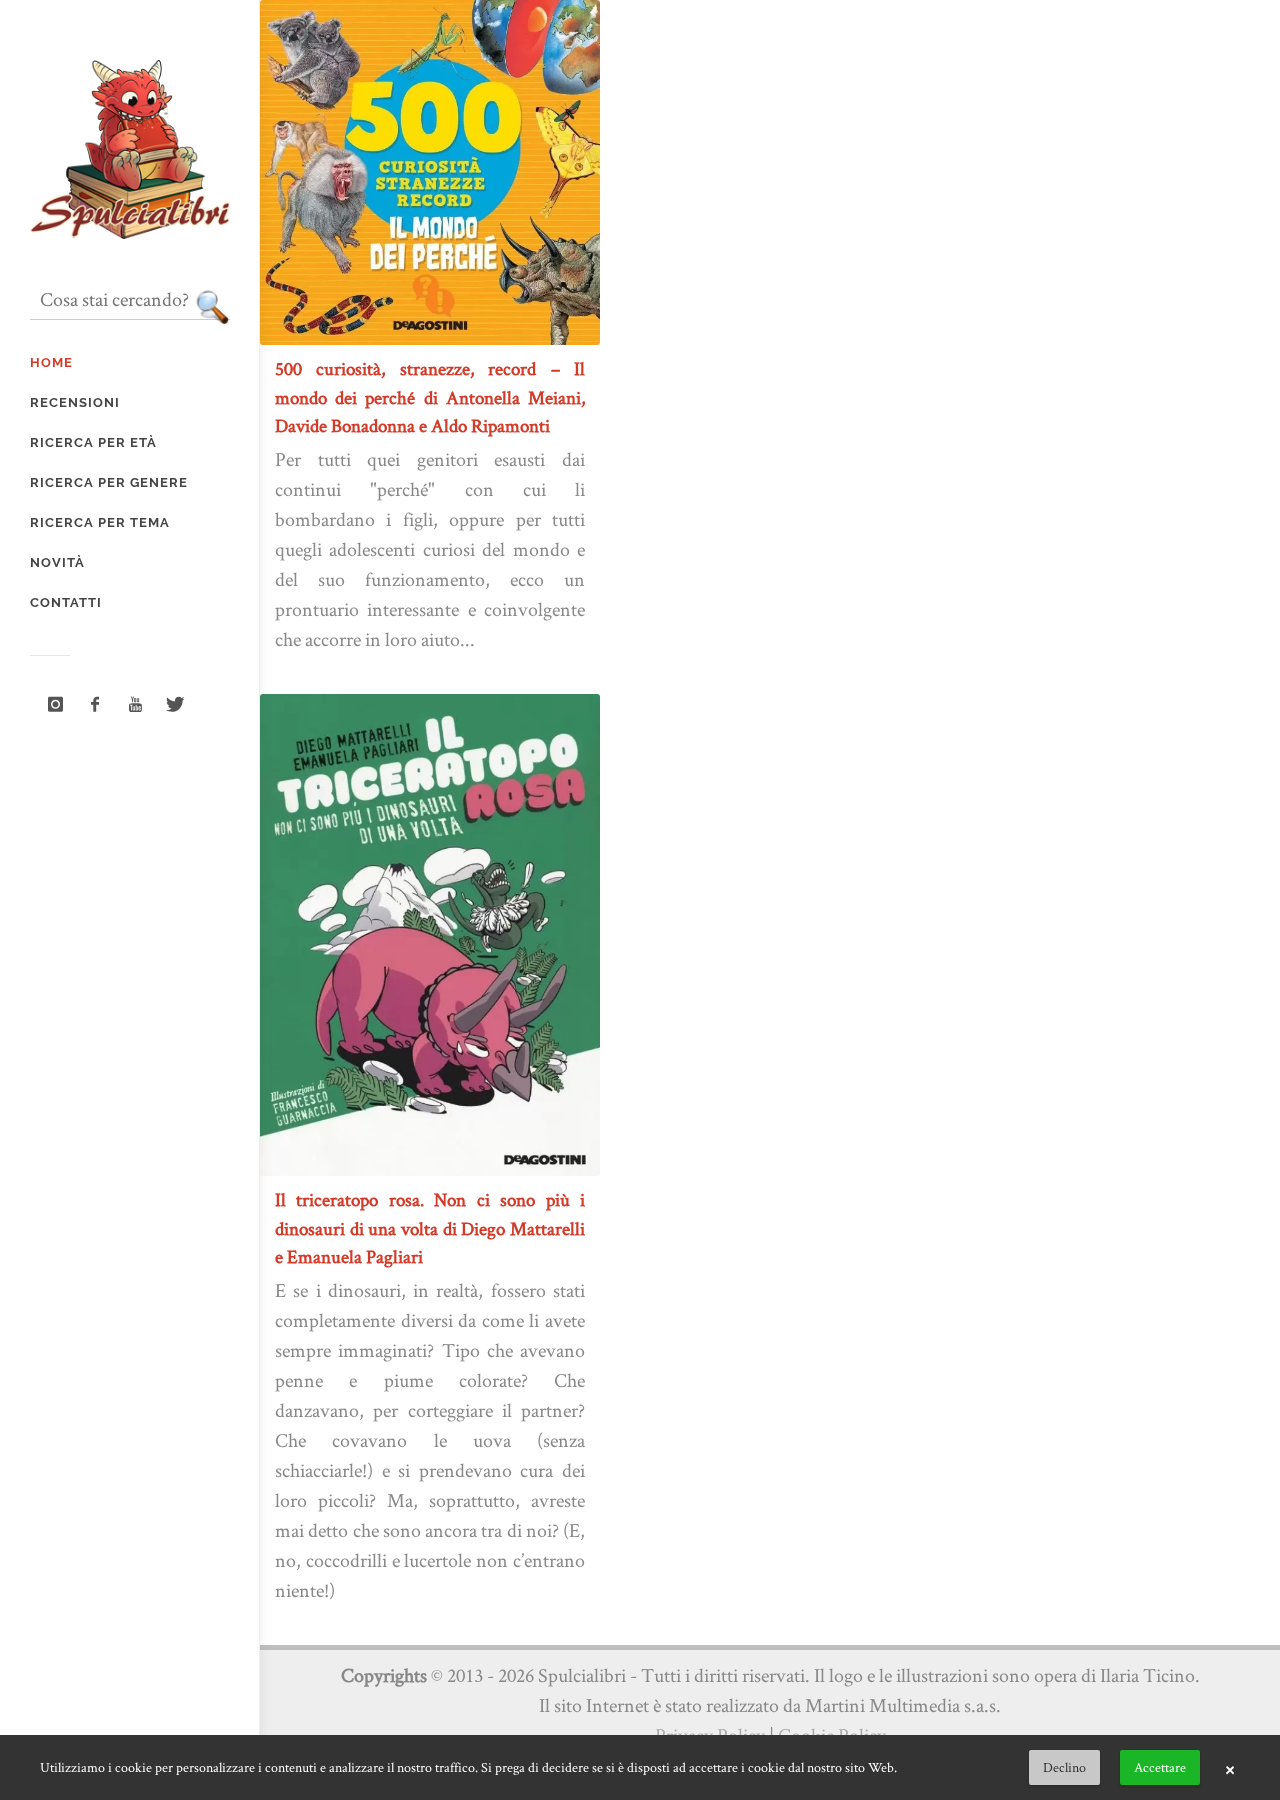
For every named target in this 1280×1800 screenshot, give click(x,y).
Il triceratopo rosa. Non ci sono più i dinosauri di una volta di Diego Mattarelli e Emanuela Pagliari (430, 1228)
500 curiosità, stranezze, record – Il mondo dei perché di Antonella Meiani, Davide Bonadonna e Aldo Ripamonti (430, 397)
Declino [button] (1064, 1767)
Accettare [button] (1160, 1767)
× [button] (1230, 1768)
